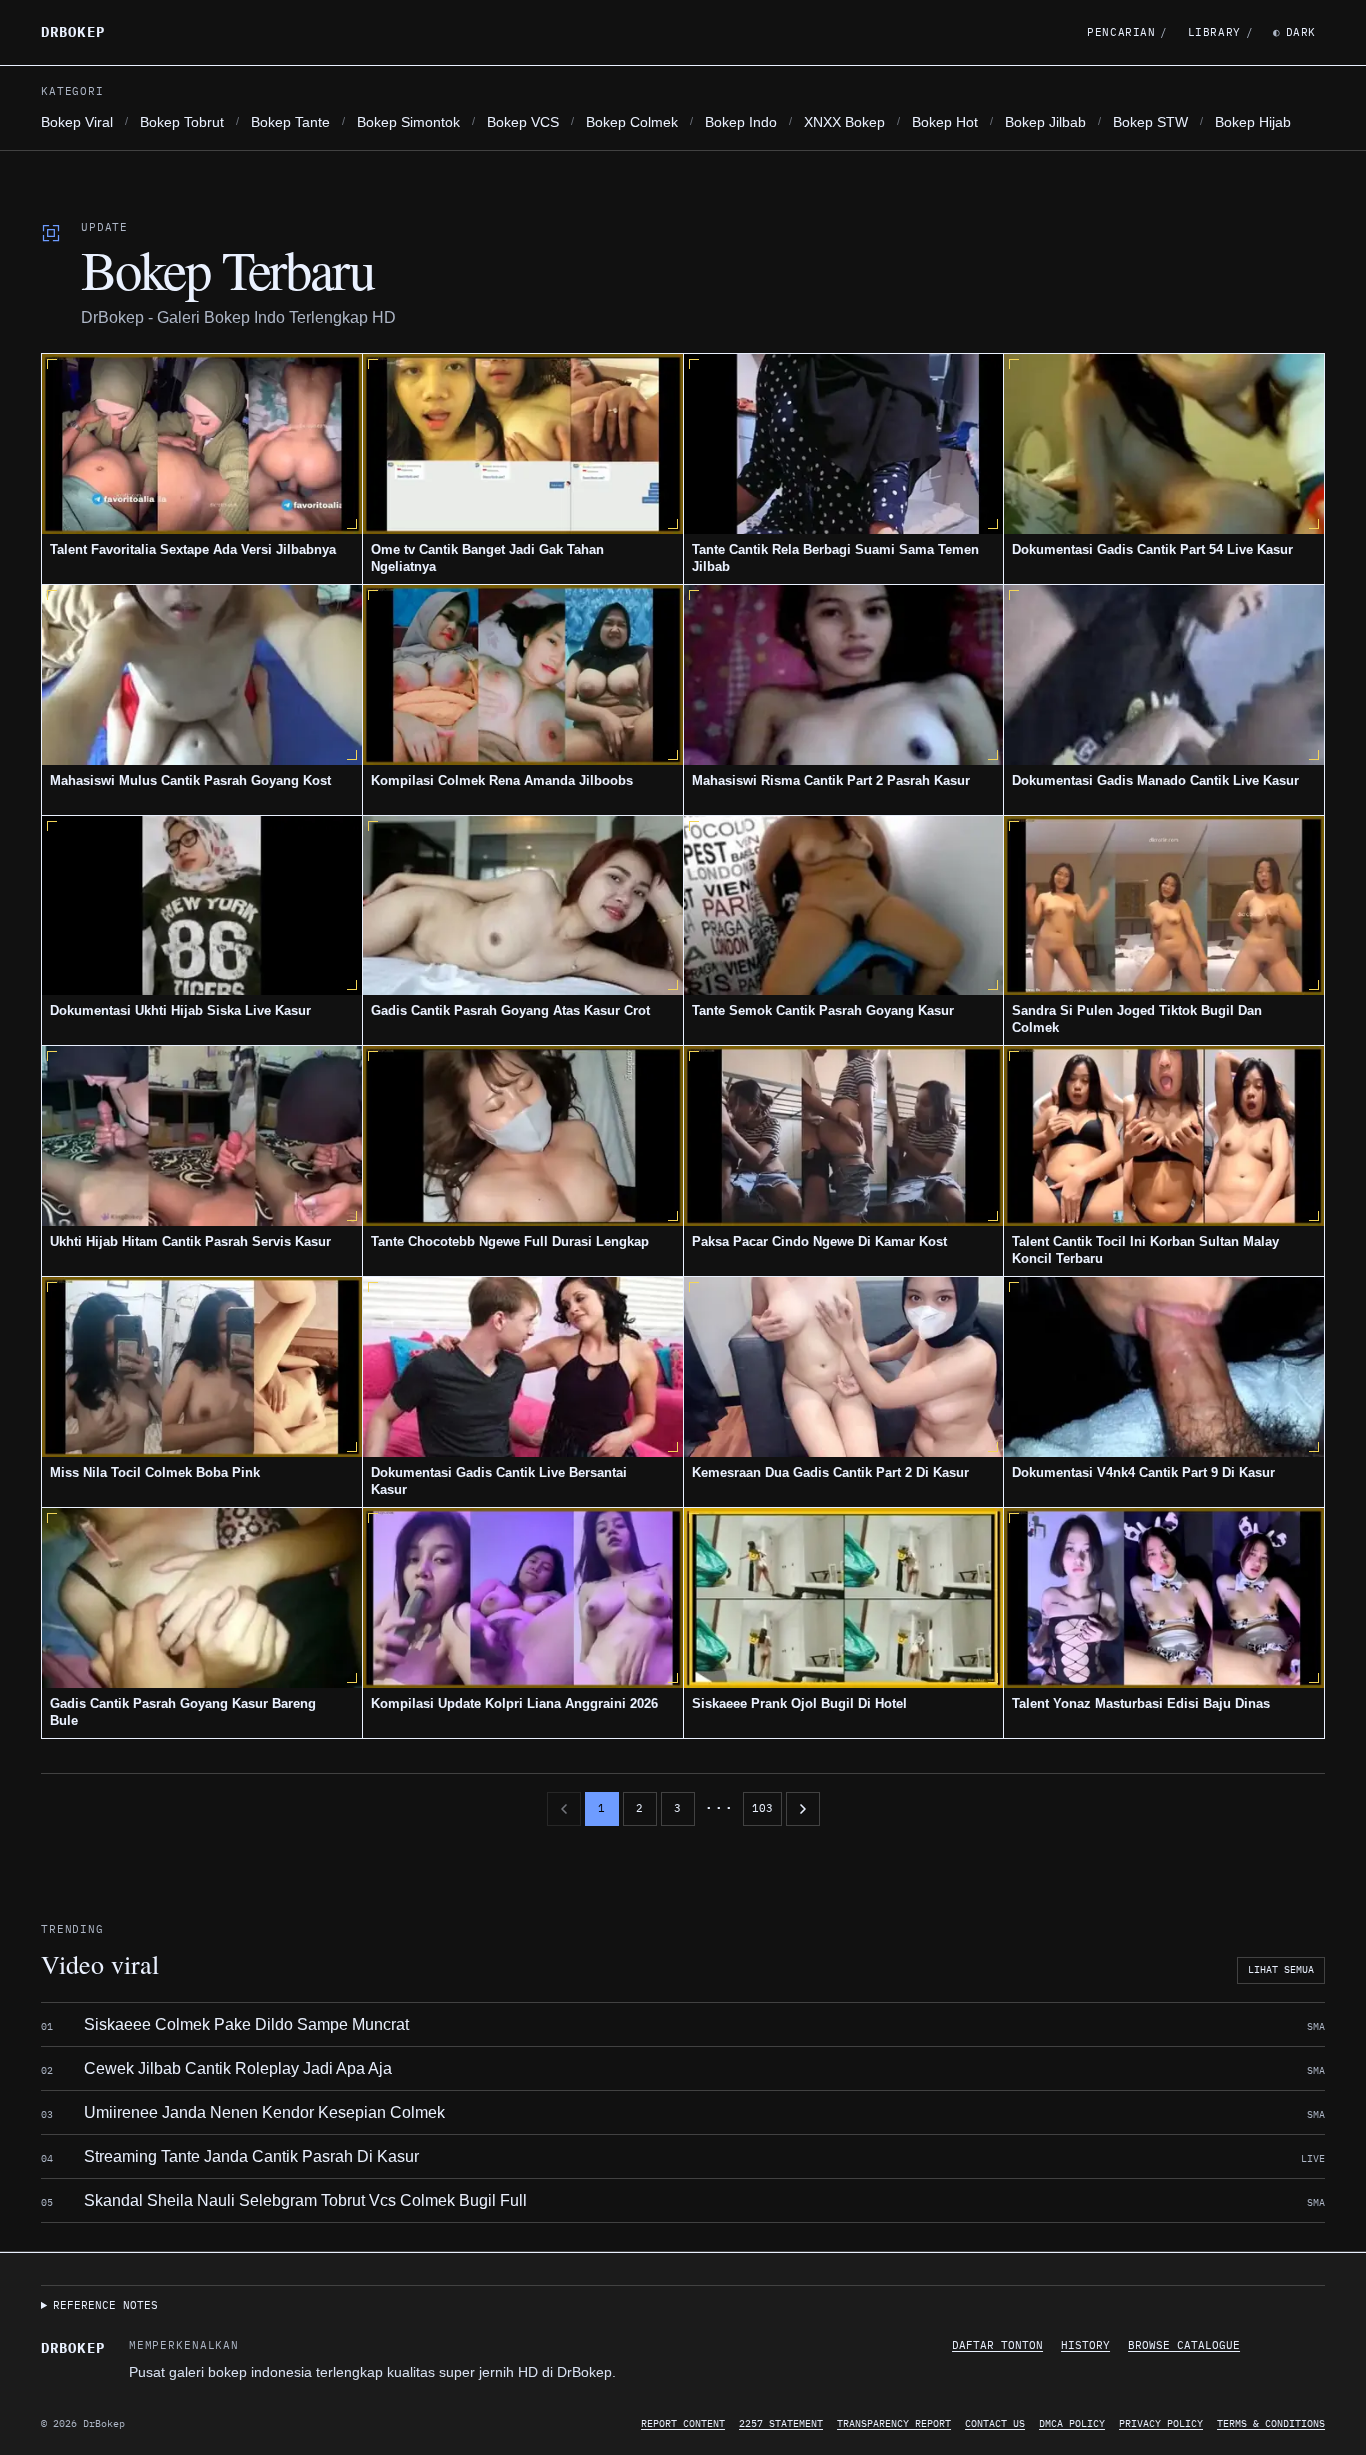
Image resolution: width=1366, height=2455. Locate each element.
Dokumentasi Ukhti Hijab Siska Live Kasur (180, 1010)
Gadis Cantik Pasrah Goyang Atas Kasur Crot (510, 1010)
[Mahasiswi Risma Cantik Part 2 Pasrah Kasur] (844, 675)
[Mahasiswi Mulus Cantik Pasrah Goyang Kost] (202, 675)
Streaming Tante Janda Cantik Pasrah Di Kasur (251, 2156)
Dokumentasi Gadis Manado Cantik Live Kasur (1155, 780)
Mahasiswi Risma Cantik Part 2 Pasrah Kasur (831, 780)
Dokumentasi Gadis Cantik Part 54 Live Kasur (1152, 549)
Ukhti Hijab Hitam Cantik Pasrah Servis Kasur (190, 1241)
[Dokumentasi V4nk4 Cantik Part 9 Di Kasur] (1164, 1367)
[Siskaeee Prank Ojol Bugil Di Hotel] (844, 1598)
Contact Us (995, 2423)
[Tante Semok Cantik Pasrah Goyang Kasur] (844, 906)
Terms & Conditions (1271, 2423)
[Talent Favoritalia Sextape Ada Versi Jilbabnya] (202, 444)
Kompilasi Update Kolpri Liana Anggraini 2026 (514, 1703)
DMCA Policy (1072, 2423)
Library (1220, 32)
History (1085, 2345)
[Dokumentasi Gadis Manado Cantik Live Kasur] (1164, 675)
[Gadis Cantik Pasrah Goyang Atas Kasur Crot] (523, 906)
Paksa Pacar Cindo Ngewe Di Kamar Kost (819, 1241)
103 (762, 1808)
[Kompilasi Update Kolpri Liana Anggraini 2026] (523, 1598)
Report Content (683, 2423)
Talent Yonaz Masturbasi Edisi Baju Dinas (1141, 1703)
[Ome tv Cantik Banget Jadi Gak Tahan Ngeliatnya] (523, 444)
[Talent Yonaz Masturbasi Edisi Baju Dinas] (1164, 1598)
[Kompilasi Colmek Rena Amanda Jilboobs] (523, 675)
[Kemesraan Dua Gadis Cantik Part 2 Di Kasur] (844, 1367)
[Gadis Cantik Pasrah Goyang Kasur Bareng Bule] (202, 1598)
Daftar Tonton (997, 2345)
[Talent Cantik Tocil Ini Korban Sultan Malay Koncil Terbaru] (1164, 1136)
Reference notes (105, 2305)
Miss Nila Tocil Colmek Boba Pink (155, 1472)
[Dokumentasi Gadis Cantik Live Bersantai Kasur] (523, 1367)
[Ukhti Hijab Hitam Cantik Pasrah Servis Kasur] (202, 1136)
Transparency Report (894, 2423)
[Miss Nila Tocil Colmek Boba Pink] (202, 1367)
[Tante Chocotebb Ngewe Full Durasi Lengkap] (523, 1136)
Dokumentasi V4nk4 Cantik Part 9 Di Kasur (1143, 1472)
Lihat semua (1281, 1969)
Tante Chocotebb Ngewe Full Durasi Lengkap (510, 1241)
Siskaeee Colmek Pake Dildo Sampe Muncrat (246, 2024)
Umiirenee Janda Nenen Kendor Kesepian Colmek (264, 2112)
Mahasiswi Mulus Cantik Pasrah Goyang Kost (190, 780)
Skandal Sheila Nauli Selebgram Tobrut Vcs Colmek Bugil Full (305, 2200)
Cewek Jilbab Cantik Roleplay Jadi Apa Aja (238, 2068)
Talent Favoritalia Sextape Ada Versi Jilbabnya (193, 549)
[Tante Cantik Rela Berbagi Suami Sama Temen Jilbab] (844, 444)
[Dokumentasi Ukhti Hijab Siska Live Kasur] (202, 906)
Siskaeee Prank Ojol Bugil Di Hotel (799, 1703)
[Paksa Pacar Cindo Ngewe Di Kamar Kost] (844, 1136)
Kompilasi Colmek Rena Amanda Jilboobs (502, 780)
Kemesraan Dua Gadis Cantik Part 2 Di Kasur (830, 1472)
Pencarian (1127, 32)
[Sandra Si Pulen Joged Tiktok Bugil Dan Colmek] (1164, 906)
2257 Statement (781, 2423)
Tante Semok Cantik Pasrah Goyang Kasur (823, 1010)
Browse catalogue (1184, 2345)
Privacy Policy (1161, 2423)
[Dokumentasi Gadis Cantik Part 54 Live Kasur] (1164, 444)
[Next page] (803, 1809)
